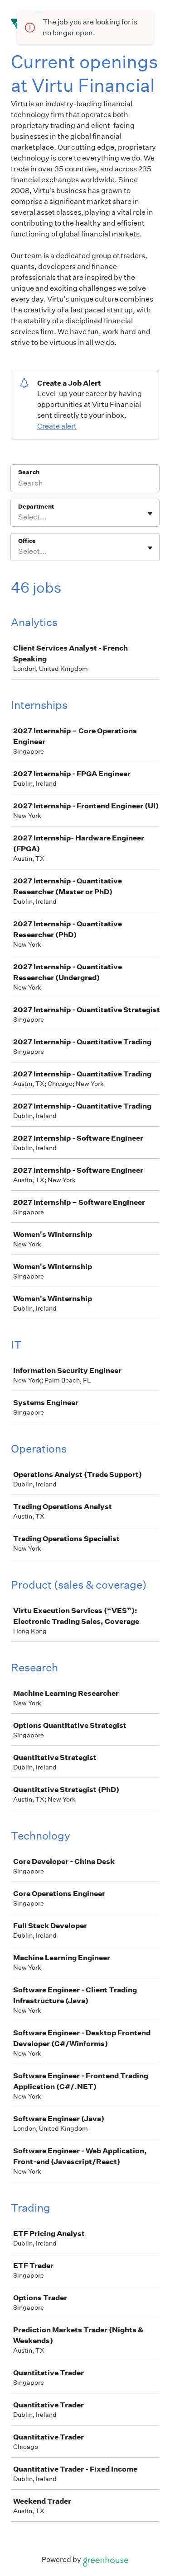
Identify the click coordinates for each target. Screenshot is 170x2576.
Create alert (57, 426)
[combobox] (19, 517)
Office (27, 541)
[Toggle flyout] (150, 514)
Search (29, 472)
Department (36, 507)
